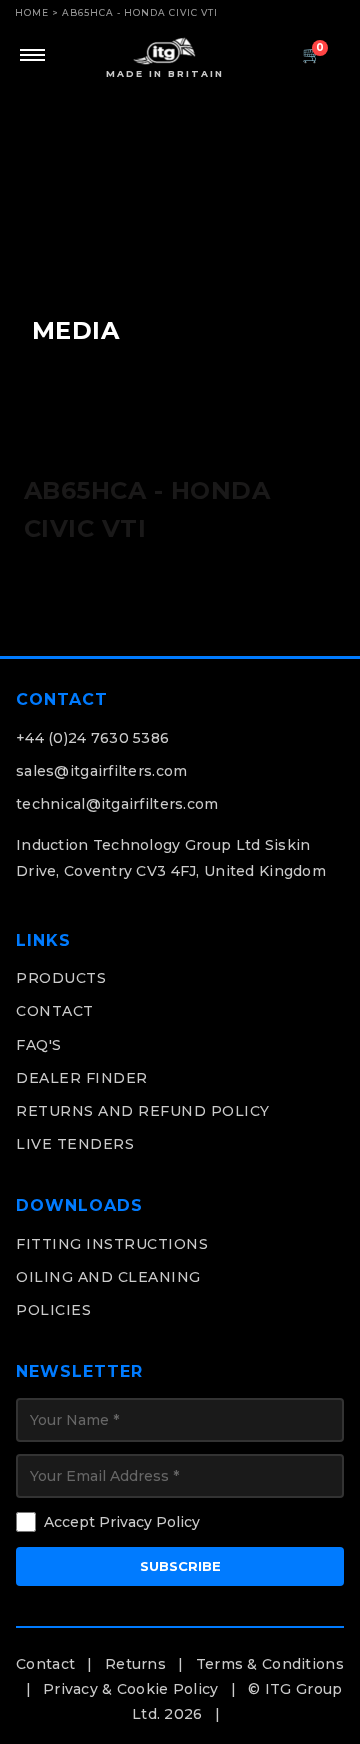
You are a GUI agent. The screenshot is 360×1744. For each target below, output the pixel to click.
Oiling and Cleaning (108, 1277)
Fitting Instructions (112, 1244)
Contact (55, 1011)
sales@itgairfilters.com (101, 771)
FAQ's (39, 1045)
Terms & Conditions (270, 1664)
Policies (53, 1310)
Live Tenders (75, 1144)
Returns (135, 1664)
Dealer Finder (82, 1078)
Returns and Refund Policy (143, 1111)
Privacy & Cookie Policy (130, 1689)
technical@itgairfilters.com (117, 804)
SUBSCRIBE (180, 1566)
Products (61, 978)
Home (32, 12)
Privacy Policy (149, 1522)
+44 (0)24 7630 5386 (92, 738)
